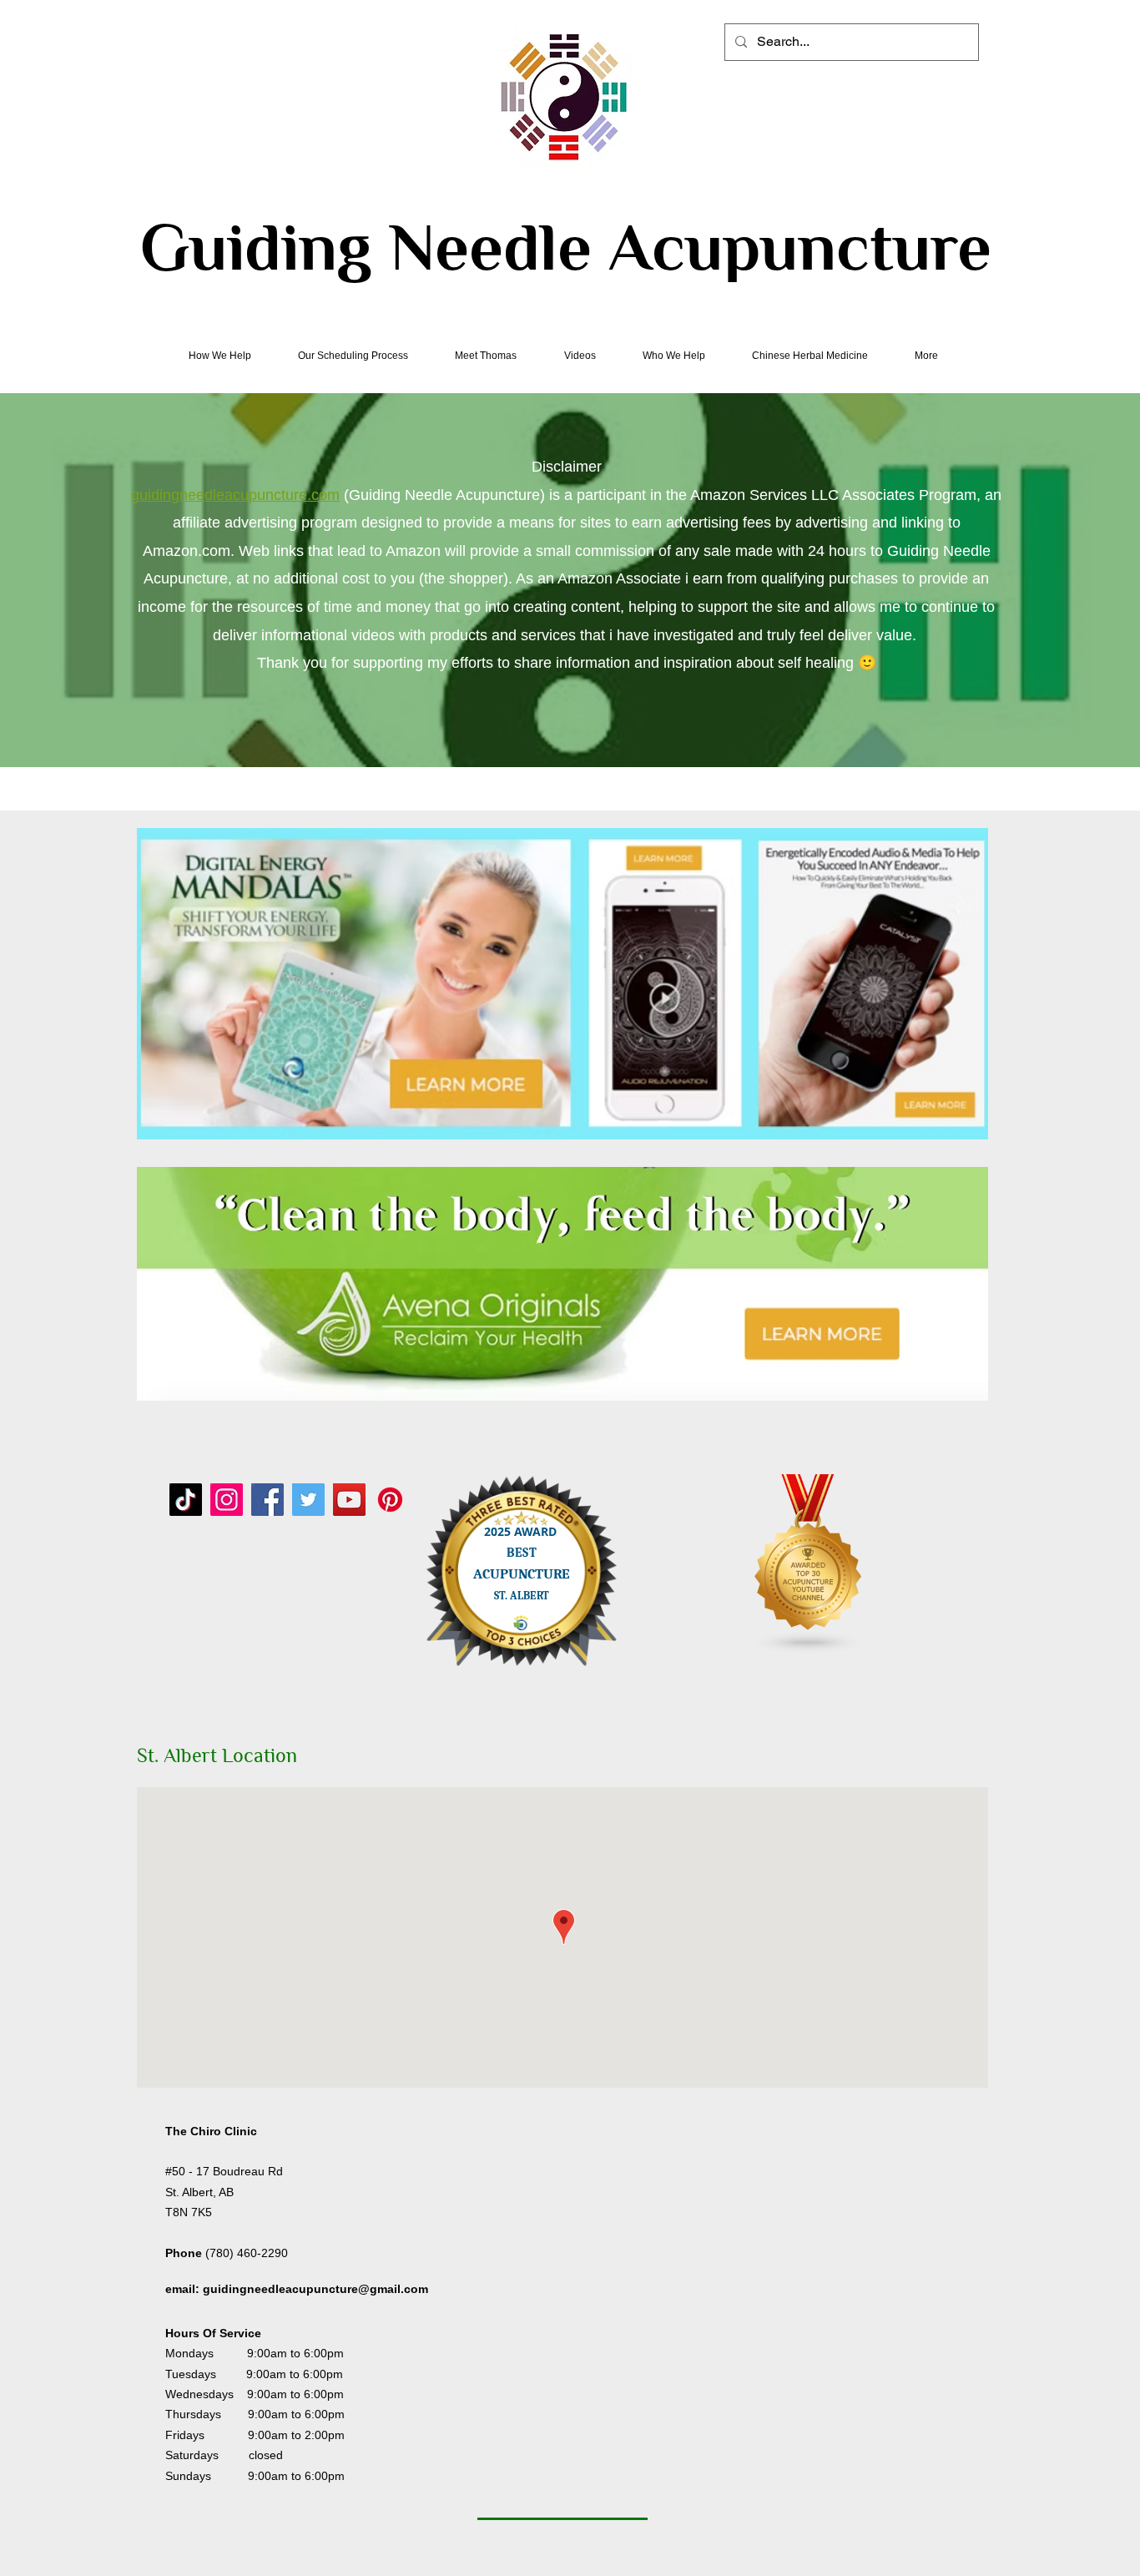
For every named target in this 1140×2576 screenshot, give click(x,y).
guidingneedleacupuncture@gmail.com (315, 2289)
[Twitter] (308, 1500)
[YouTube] (349, 1500)
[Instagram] (227, 1500)
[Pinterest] (390, 1500)
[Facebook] (267, 1500)
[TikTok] (186, 1500)
